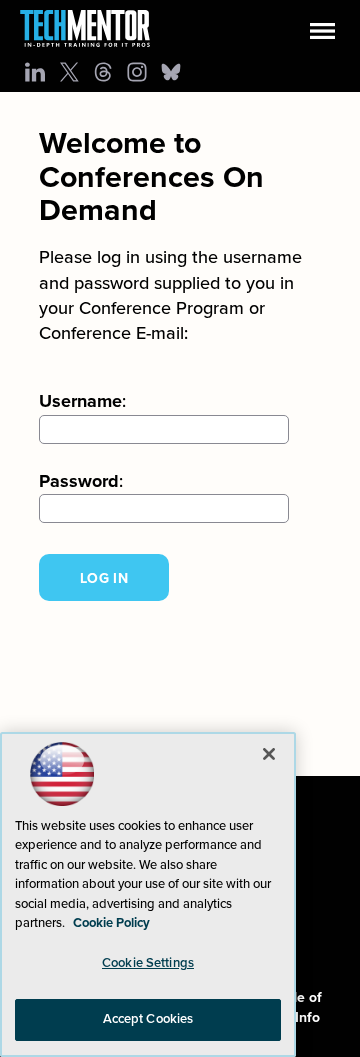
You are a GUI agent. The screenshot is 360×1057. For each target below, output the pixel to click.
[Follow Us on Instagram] (137, 72)
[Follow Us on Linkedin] (35, 72)
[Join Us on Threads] (103, 72)
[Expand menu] (322, 35)
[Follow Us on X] (69, 72)
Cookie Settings (148, 963)
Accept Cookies (148, 1019)
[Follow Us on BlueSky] (171, 72)
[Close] (269, 754)
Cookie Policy (111, 923)
